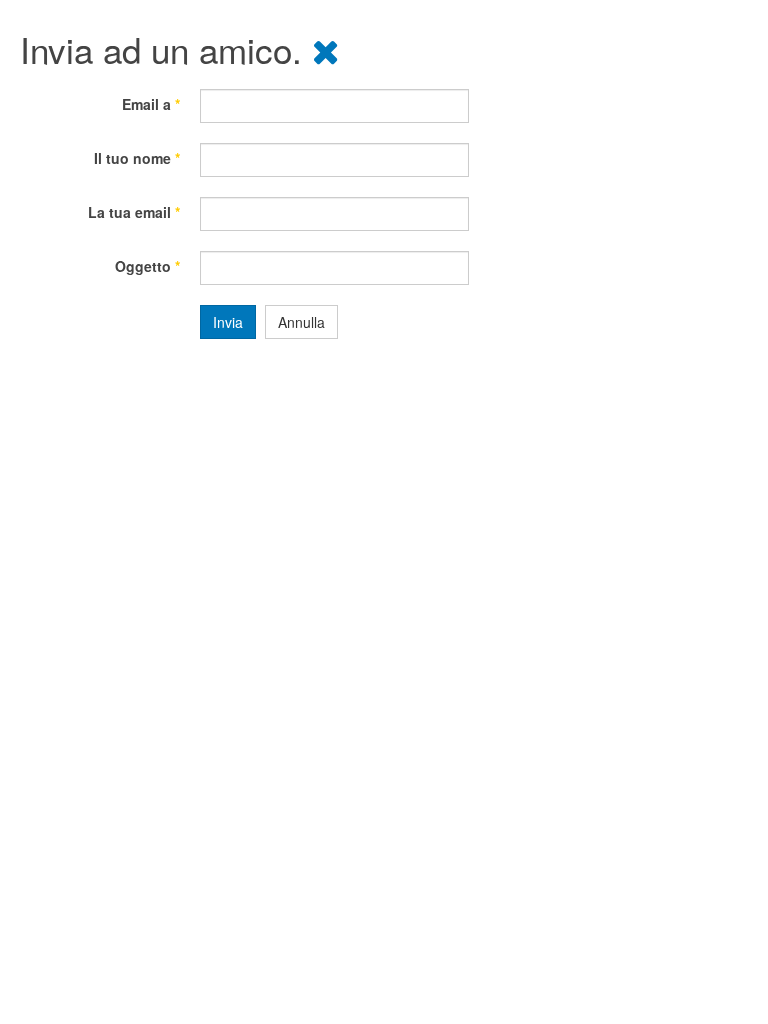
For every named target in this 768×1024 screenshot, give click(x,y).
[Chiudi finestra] (326, 49)
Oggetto (147, 266)
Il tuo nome (137, 158)
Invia (228, 322)
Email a (151, 104)
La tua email (134, 212)
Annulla (301, 322)
